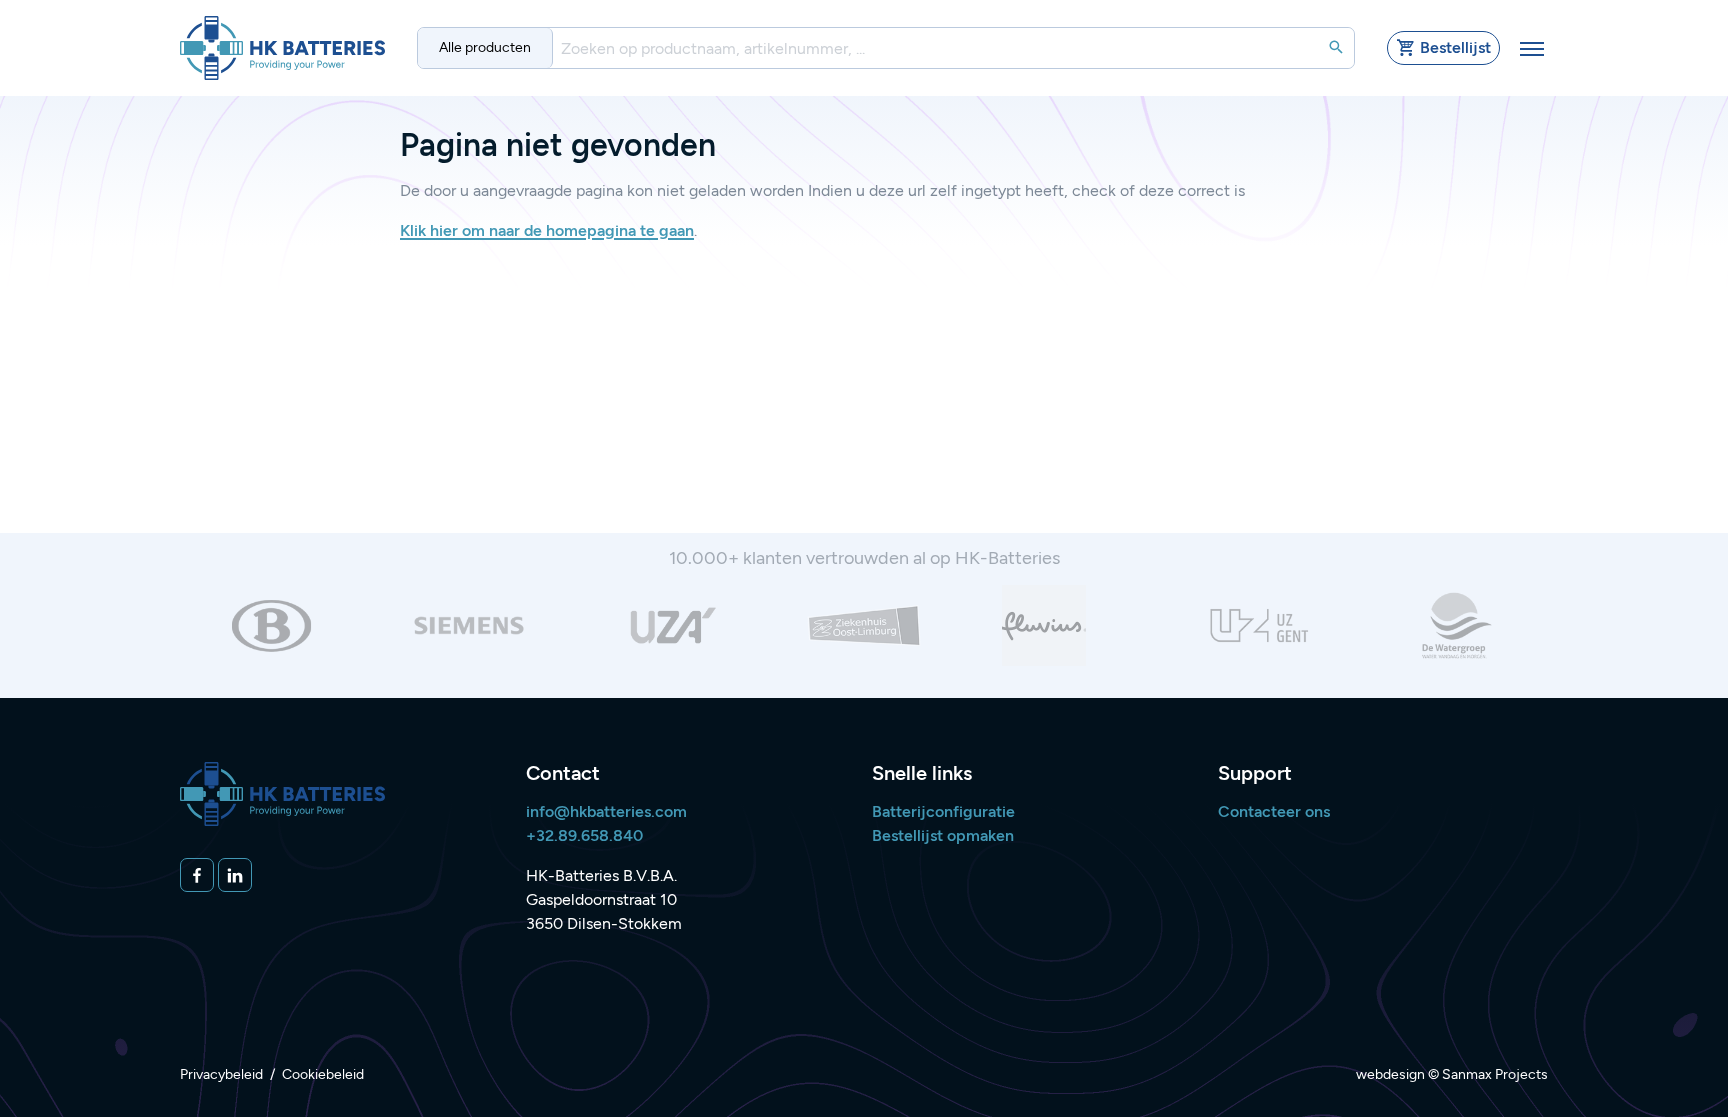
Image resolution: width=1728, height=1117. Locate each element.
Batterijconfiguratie (943, 811)
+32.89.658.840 (584, 835)
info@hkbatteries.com (606, 811)
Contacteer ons (1274, 811)
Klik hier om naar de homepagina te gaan (547, 230)
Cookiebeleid (323, 1074)
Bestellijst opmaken (943, 835)
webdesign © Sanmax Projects (1452, 1074)
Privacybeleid (221, 1074)
